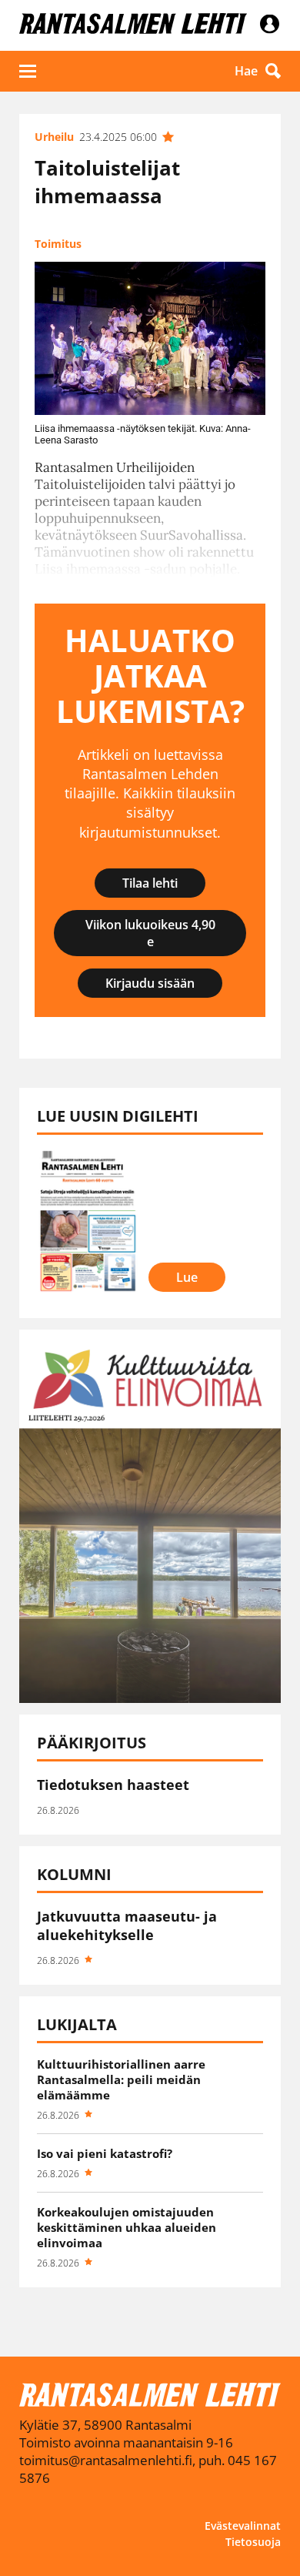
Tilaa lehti (150, 883)
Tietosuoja (253, 2542)
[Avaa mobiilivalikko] (28, 71)
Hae (246, 71)
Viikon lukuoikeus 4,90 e (150, 933)
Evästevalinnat (243, 2526)
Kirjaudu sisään (150, 983)
